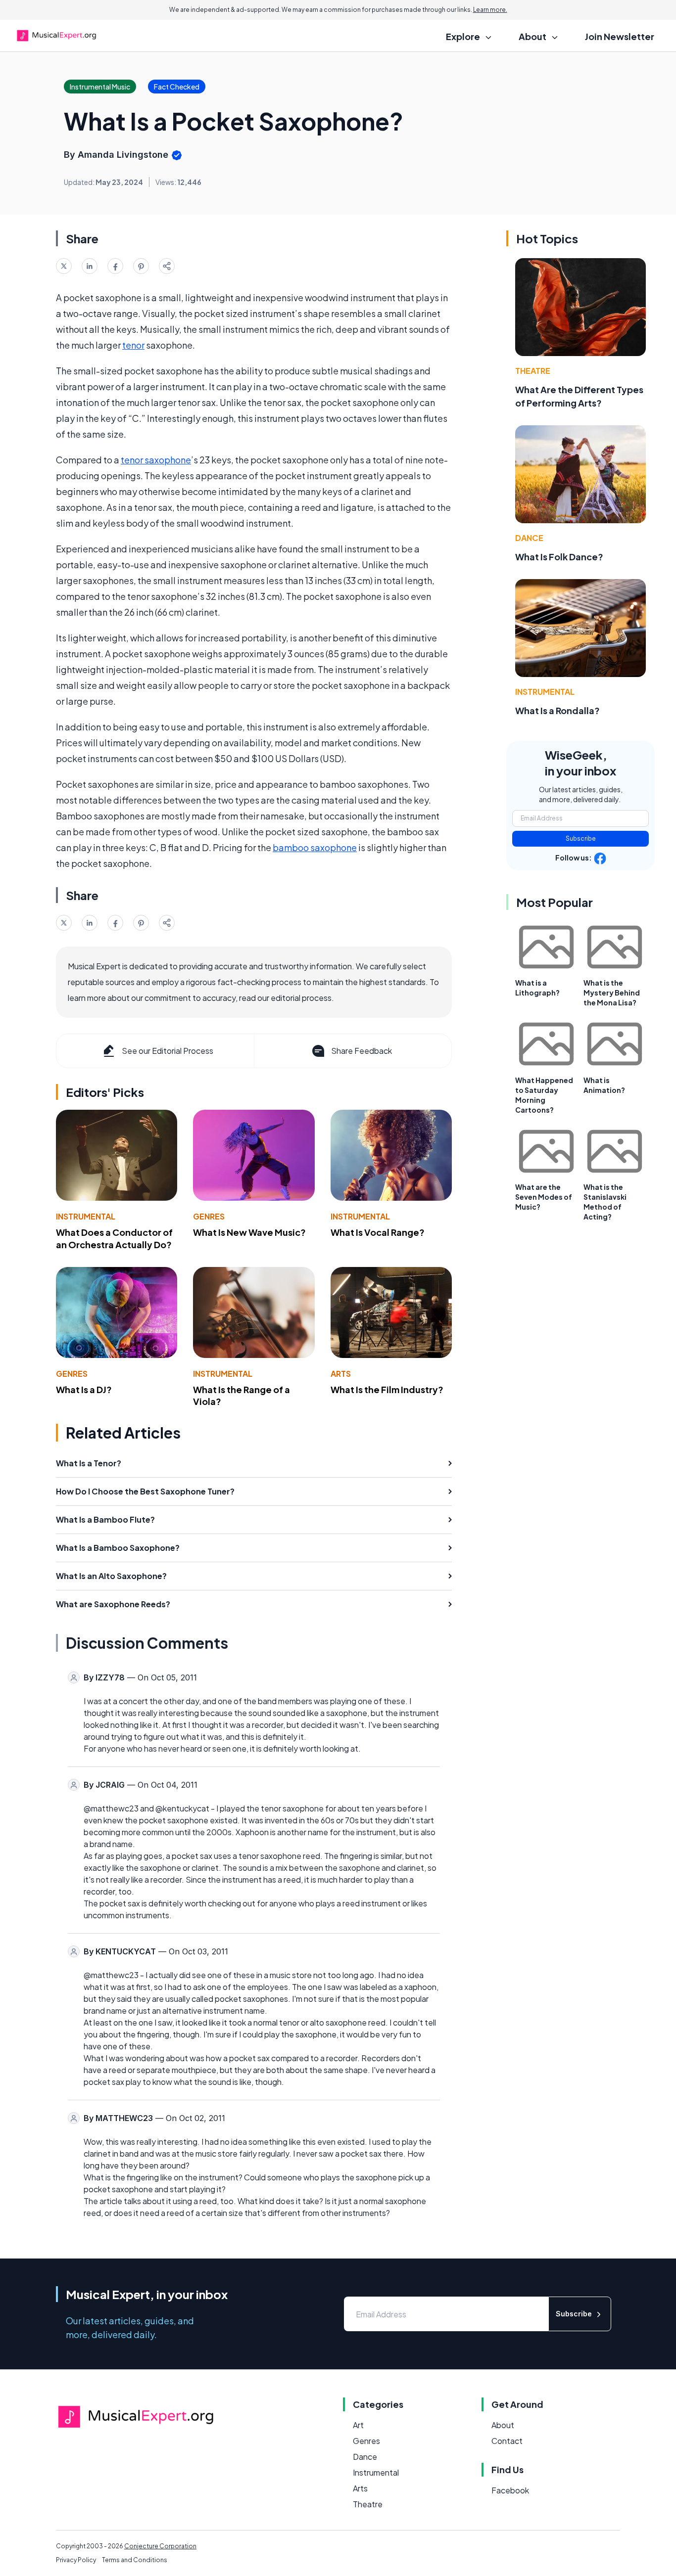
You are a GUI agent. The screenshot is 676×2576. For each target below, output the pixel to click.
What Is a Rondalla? (557, 710)
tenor (133, 345)
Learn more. (490, 10)
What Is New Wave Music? (249, 1232)
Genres (209, 1216)
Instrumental (86, 1216)
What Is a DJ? (84, 1389)
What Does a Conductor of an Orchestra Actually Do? (114, 1238)
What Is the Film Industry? (387, 1389)
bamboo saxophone (315, 847)
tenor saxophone (156, 460)
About (503, 2425)
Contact (507, 2441)
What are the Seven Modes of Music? (544, 1197)
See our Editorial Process (168, 1051)
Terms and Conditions (135, 2560)
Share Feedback (362, 1051)
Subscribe (581, 838)
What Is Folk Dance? (559, 557)
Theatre (533, 371)
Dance (529, 538)
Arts (341, 1374)
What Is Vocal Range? (378, 1232)
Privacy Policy (76, 2560)
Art (358, 2425)
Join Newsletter (620, 36)
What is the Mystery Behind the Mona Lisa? (612, 993)
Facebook (510, 2490)
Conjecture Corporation (160, 2546)
